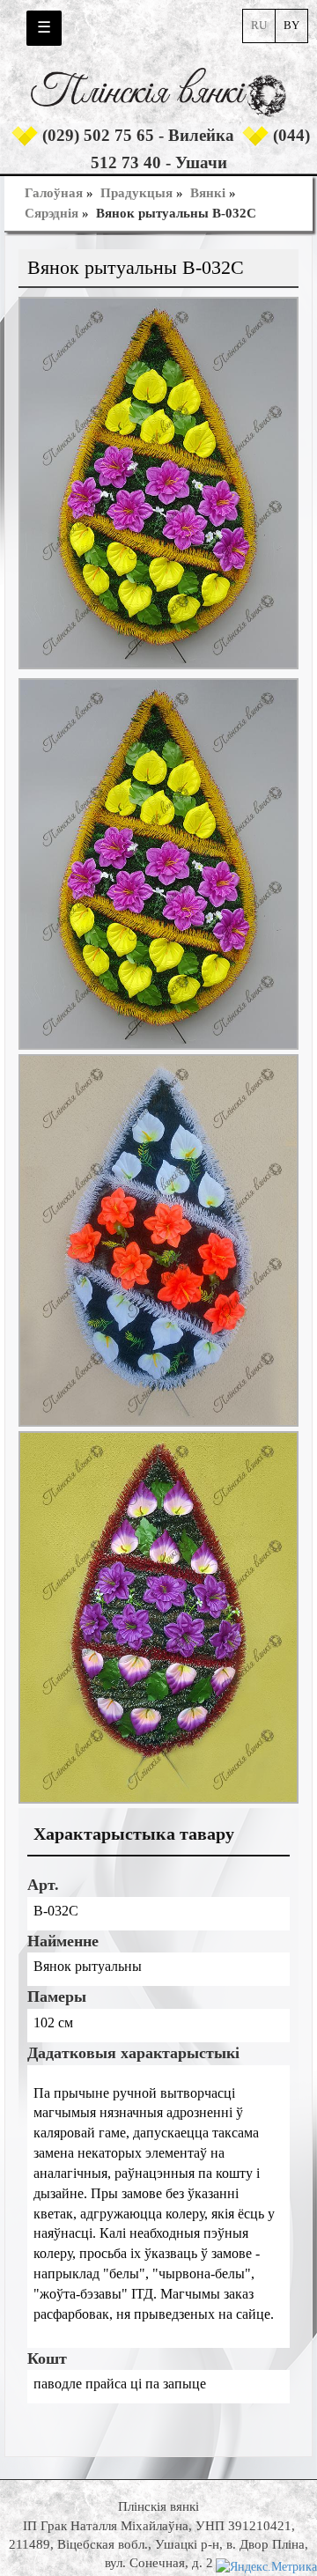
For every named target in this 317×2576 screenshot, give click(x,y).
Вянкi (208, 193)
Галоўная (54, 193)
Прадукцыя (136, 193)
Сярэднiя (52, 213)
